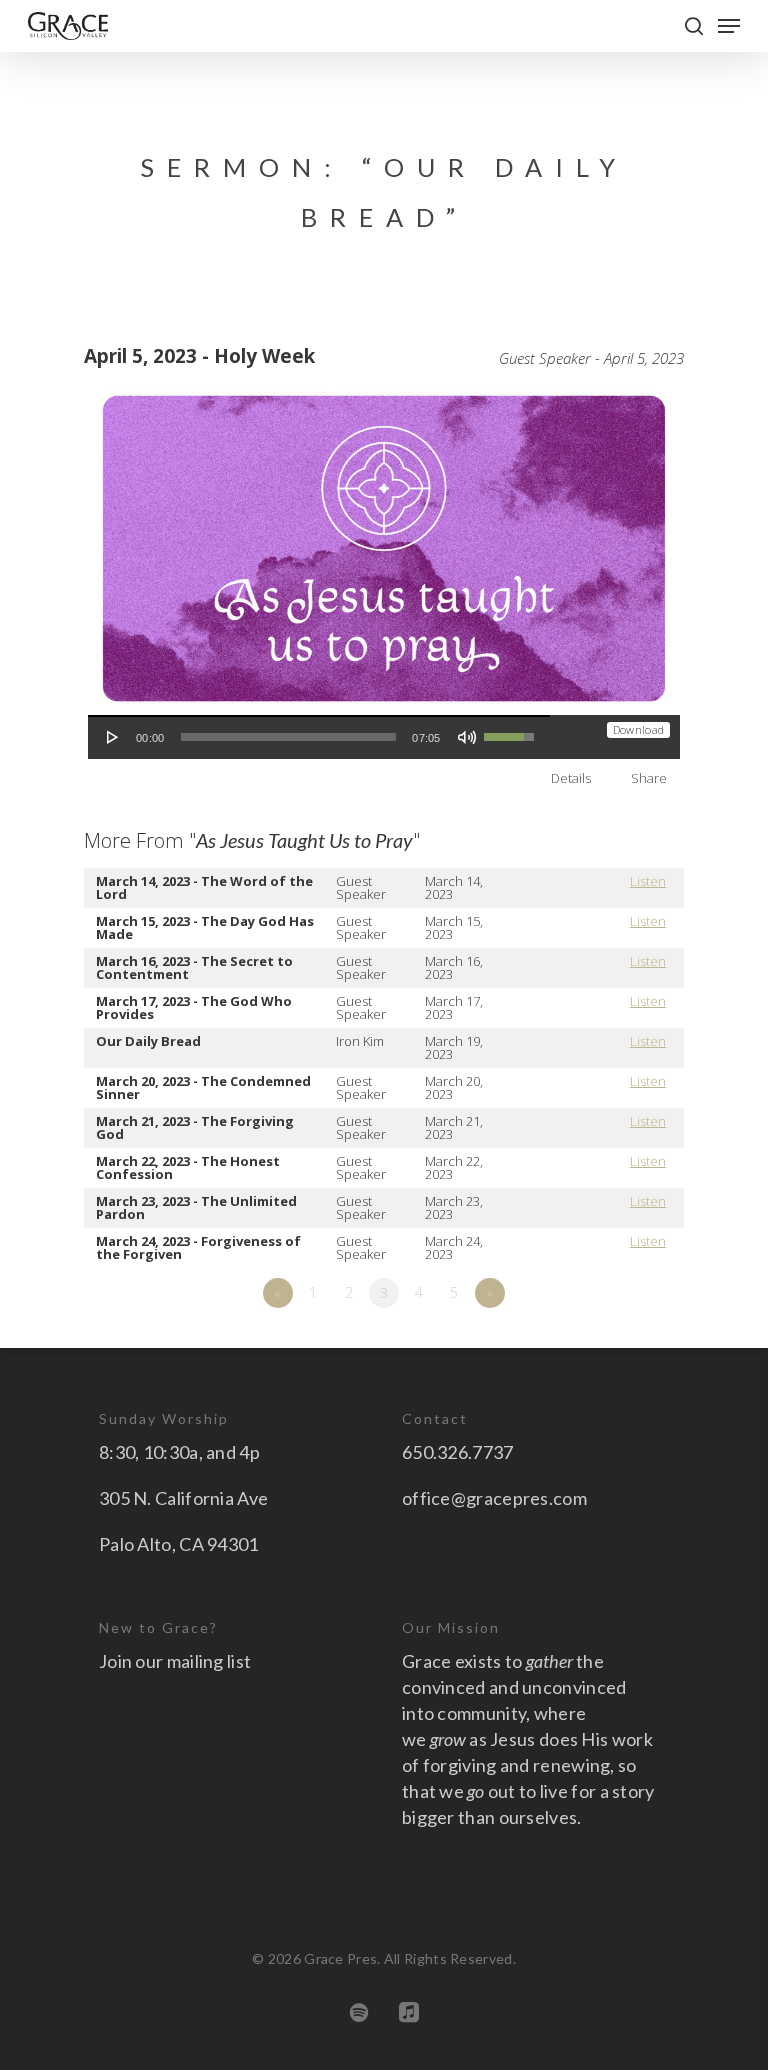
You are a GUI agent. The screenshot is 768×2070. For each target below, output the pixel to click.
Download (638, 729)
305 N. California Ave (183, 1498)
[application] (319, 737)
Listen (648, 881)
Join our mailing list (175, 1661)
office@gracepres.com (494, 1498)
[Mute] (467, 737)
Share (649, 778)
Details (571, 778)
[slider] (289, 737)
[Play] (113, 737)
